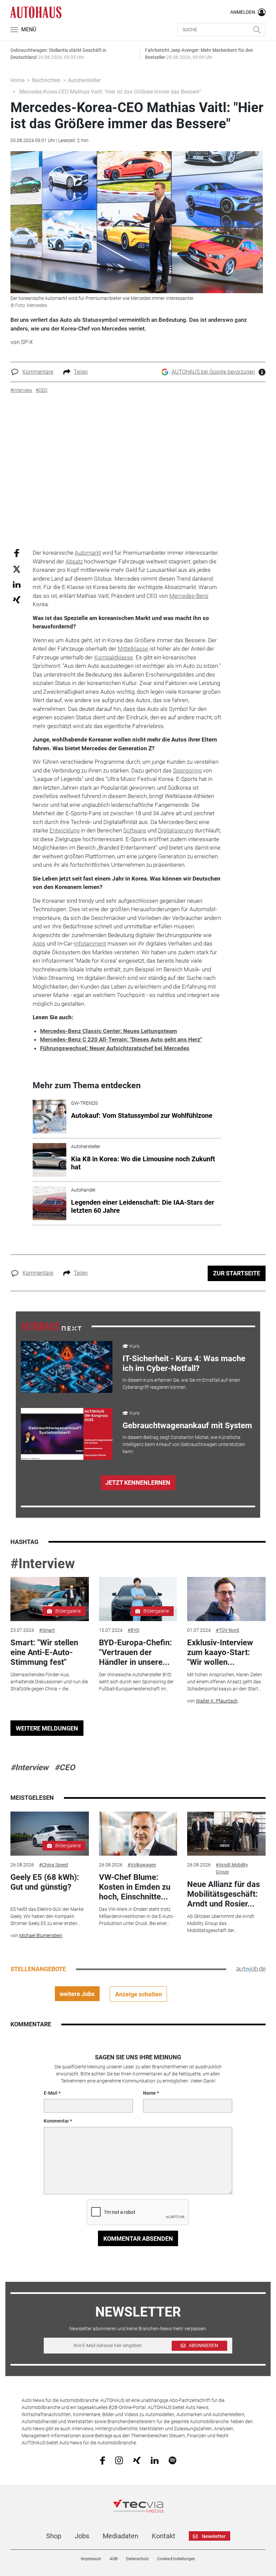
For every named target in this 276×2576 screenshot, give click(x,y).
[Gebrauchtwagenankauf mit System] (67, 1434)
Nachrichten (46, 80)
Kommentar (56, 2121)
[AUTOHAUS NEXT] (51, 1326)
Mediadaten (120, 2536)
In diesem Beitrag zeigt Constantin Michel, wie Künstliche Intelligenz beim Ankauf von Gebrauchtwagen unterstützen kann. (184, 1444)
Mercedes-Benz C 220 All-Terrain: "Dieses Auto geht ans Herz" (121, 1039)
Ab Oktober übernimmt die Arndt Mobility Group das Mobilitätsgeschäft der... (221, 1923)
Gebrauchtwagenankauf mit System (187, 1426)
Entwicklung (64, 830)
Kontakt (164, 2536)
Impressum (91, 2559)
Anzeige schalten (139, 1994)
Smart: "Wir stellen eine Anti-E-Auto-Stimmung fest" (44, 1652)
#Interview (43, 1564)
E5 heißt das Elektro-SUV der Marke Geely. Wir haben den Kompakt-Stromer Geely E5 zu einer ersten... (47, 1916)
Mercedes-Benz (189, 596)
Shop (54, 2536)
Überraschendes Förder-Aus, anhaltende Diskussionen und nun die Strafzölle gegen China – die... (49, 1682)
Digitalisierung (176, 830)
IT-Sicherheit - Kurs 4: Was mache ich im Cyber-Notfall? (184, 1363)
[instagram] (119, 2460)
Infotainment (90, 943)
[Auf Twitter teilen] (17, 569)
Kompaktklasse (114, 657)
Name (149, 2093)
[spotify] (172, 2460)
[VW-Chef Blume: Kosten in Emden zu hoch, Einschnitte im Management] (138, 1834)
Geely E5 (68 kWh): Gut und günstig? (45, 1882)
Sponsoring (187, 770)
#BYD (133, 1630)
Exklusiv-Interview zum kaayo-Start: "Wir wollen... (220, 1652)
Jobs (82, 2536)
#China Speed (54, 1865)
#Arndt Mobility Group (232, 1868)
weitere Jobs (77, 1994)
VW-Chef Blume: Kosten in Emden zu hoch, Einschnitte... (135, 1887)
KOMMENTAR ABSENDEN (138, 2239)
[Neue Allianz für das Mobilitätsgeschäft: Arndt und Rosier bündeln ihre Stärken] (226, 1834)
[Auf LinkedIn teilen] (17, 584)
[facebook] (102, 2460)
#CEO (65, 1767)
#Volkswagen (142, 1865)
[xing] (137, 2460)
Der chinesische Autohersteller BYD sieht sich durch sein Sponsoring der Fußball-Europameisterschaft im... (136, 1682)
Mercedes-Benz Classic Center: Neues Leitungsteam (109, 1031)
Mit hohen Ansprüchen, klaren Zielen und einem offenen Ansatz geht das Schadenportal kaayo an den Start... (225, 1682)
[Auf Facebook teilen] (17, 553)
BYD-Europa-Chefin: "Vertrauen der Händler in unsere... (135, 1652)
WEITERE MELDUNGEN (47, 1728)
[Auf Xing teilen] (17, 599)
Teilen (81, 372)
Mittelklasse (133, 649)
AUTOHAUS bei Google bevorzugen (213, 372)
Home (18, 80)
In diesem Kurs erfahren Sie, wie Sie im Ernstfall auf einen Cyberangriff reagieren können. (181, 1384)
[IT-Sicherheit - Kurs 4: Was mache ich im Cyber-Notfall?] (67, 1367)
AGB (114, 2559)
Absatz (74, 561)
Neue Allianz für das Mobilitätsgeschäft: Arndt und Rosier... (223, 1894)
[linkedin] (155, 2460)
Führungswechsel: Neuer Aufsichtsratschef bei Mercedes (115, 1048)
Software (135, 830)
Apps (39, 943)
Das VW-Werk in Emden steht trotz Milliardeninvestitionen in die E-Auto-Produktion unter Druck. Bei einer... (136, 1916)
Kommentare (38, 372)
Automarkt (88, 553)
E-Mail (51, 2093)
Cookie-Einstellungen (176, 2559)
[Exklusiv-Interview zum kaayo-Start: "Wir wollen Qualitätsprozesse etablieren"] (226, 1599)
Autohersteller (84, 80)
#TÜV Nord (227, 1630)
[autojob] (251, 1969)
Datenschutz (137, 2559)
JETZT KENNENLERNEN (138, 1483)
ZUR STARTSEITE (237, 1273)
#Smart (47, 1630)
